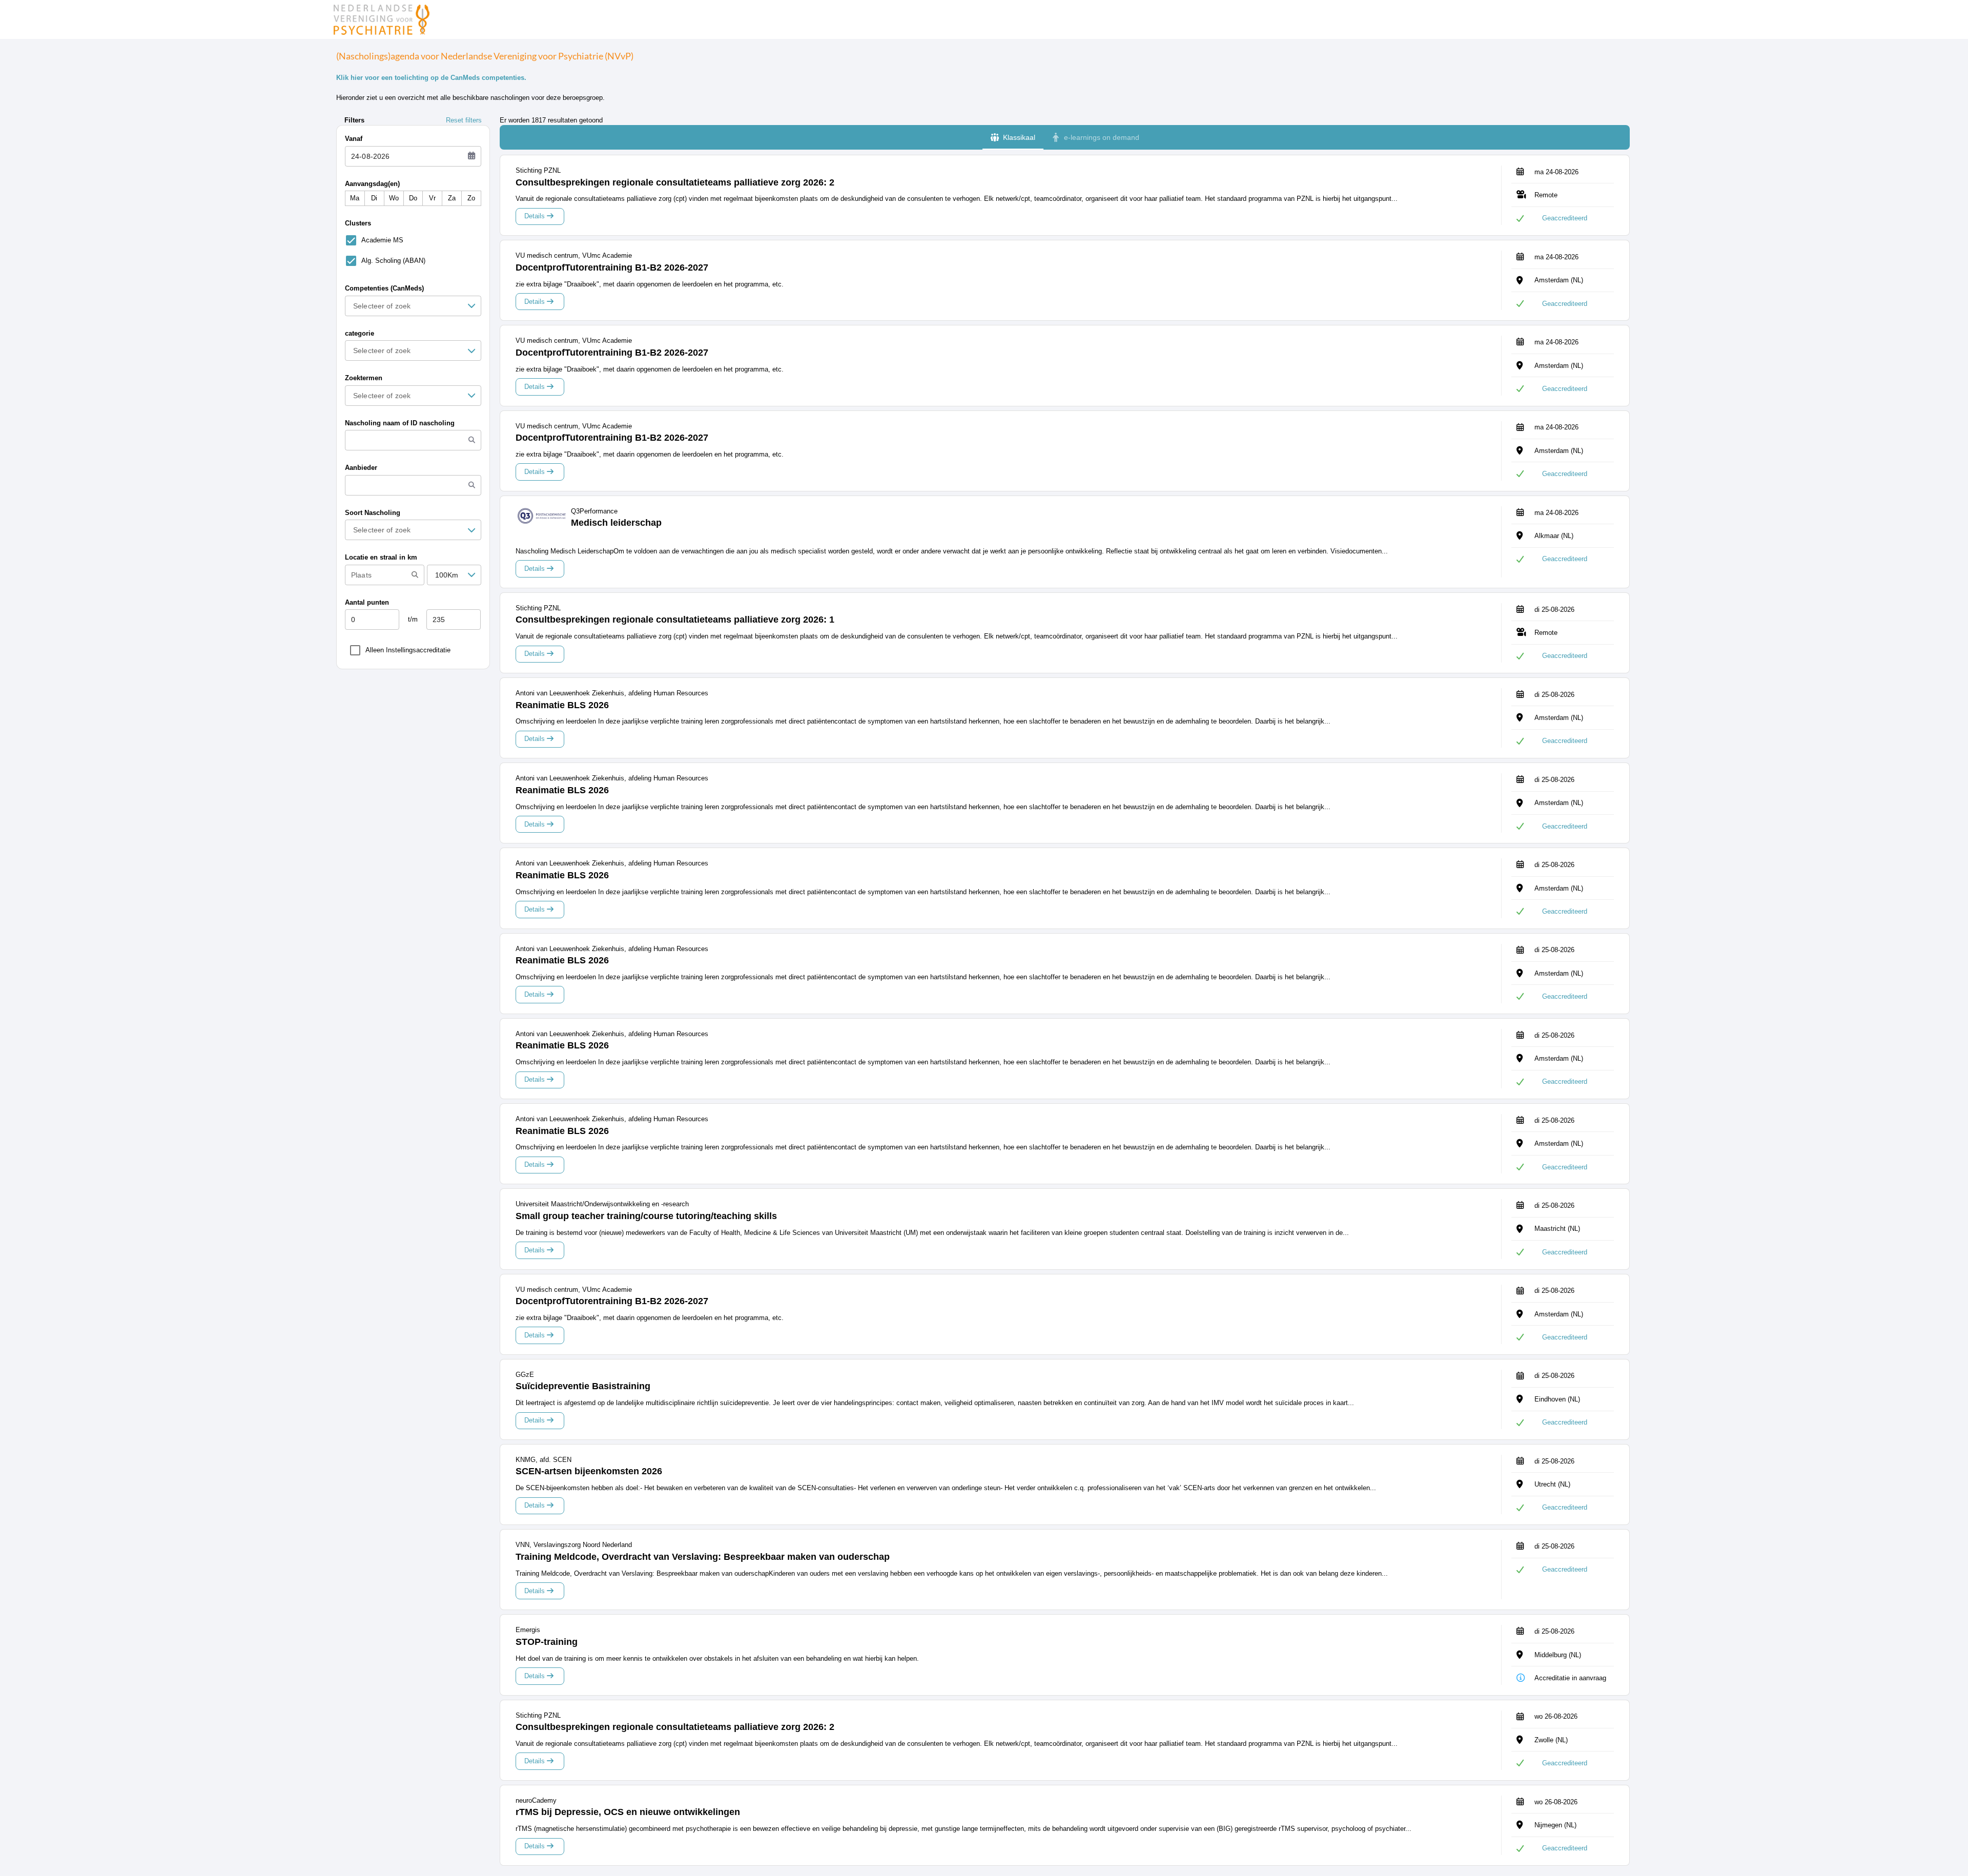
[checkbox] (372, 240)
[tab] (1013, 137)
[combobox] (409, 306)
